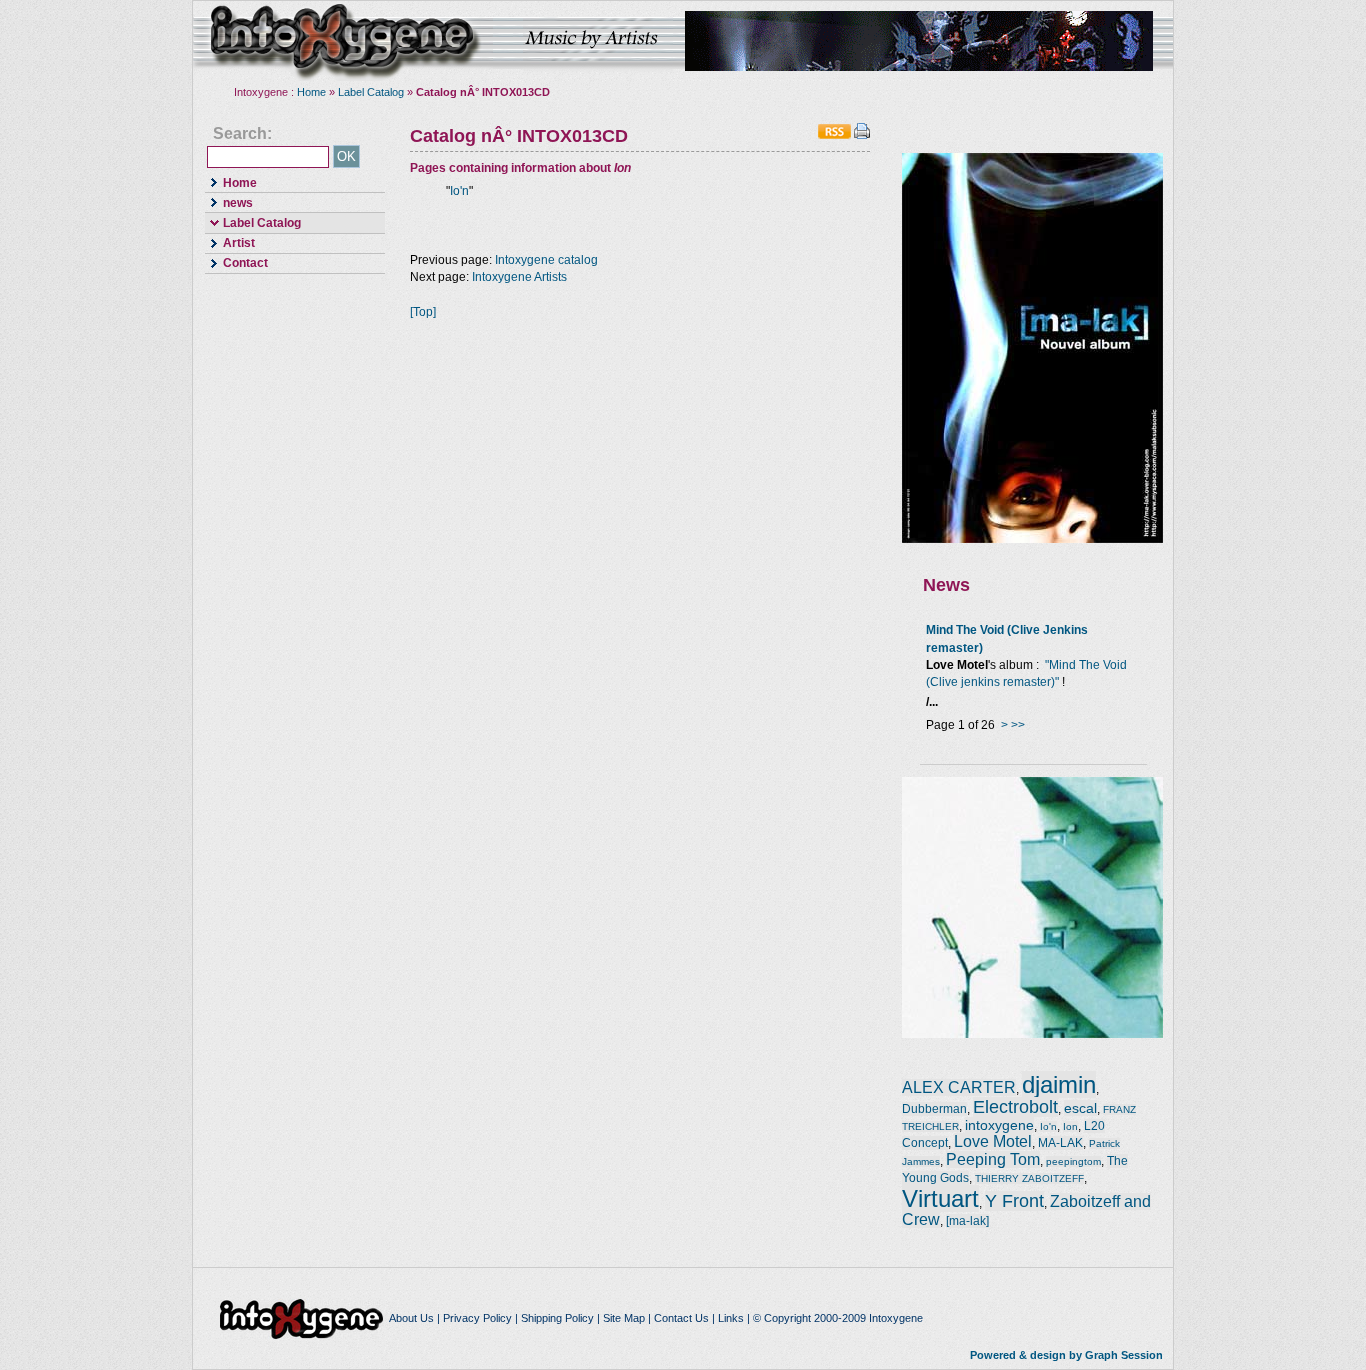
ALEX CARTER (959, 1087)
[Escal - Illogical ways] (1032, 1034)
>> (1018, 725)
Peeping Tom (993, 1159)
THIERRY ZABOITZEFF (1029, 1178)
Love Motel (993, 1141)
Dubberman (934, 1109)
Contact (236, 262)
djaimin (1059, 1084)
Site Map (624, 1318)
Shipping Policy (557, 1318)
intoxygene (343, 41)
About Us (411, 1318)
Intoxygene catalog (546, 260)
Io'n (459, 191)
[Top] (423, 312)
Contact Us (681, 1318)
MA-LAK (1060, 1143)
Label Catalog (371, 92)
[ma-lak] (967, 1221)
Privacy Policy (477, 1318)
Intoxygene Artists (519, 277)
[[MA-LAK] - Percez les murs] (1032, 539)
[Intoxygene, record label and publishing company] (303, 1318)
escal (1080, 1108)
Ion (1070, 1126)
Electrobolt (1015, 1107)
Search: (242, 134)
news (229, 201)
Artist (230, 242)
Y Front (1014, 1201)
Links (731, 1318)
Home (311, 92)
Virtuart (940, 1198)
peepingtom (1073, 1161)
